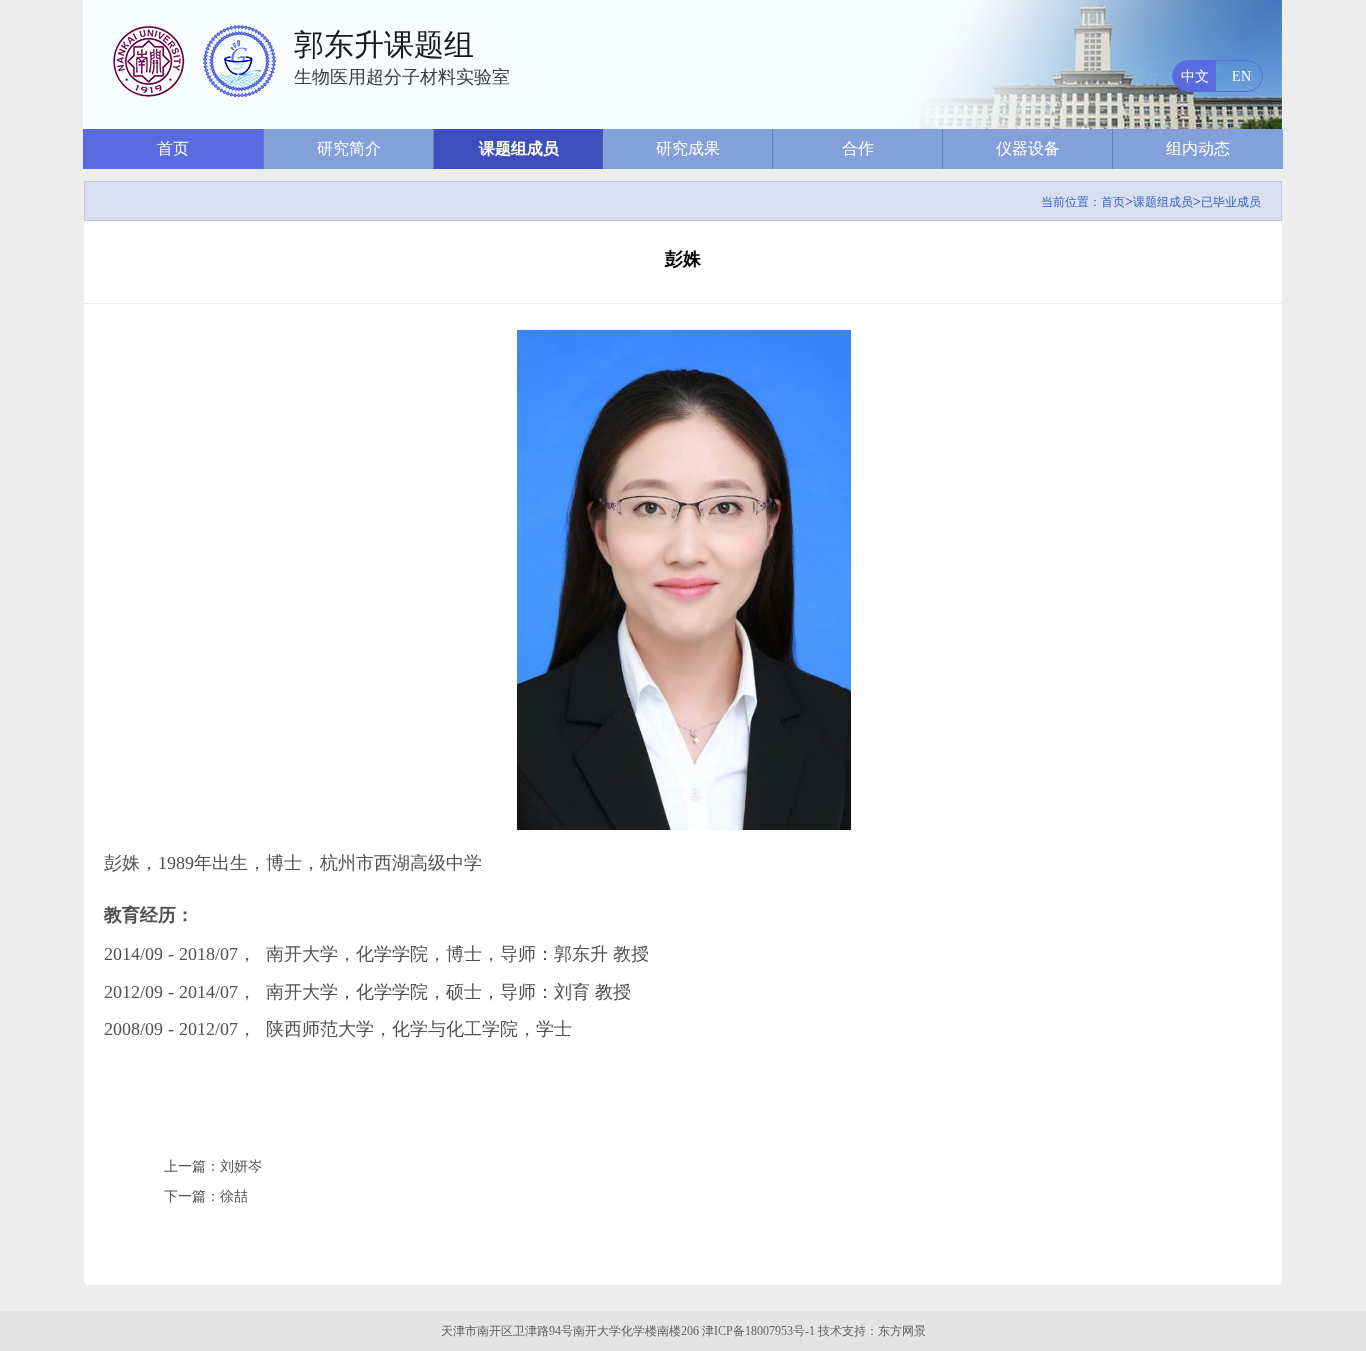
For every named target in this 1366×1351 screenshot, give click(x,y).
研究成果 (688, 148)
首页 (173, 148)
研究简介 (349, 148)
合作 (858, 148)
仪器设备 (1028, 148)
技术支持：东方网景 (872, 1331)
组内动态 (1198, 148)
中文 (1195, 76)
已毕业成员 (1231, 202)
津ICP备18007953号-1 (758, 1331)
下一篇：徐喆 (206, 1196)
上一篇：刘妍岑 (213, 1166)
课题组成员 (519, 148)
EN (1241, 76)
